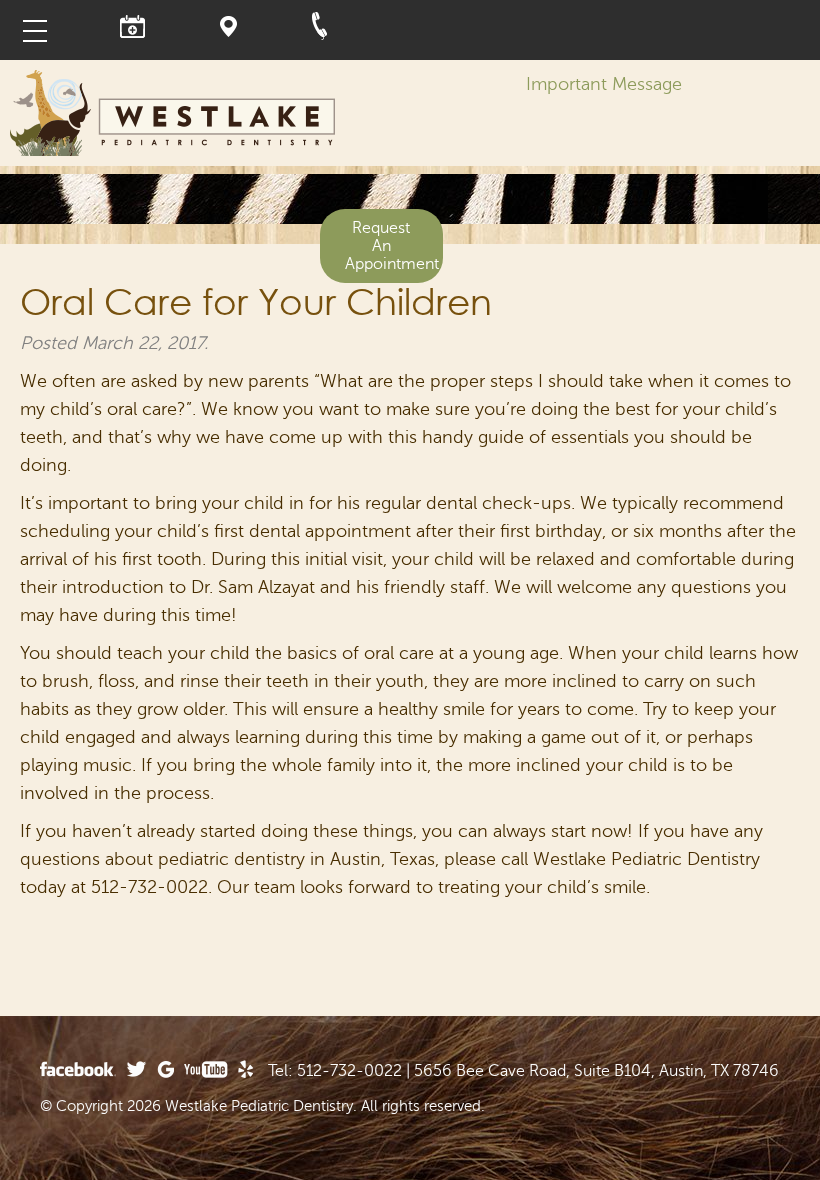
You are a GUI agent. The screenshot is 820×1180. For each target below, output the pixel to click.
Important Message (604, 84)
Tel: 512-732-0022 (335, 1071)
